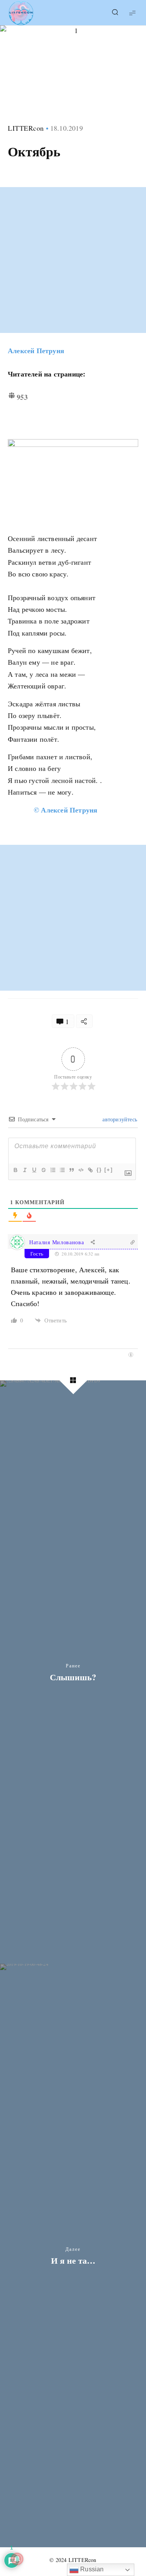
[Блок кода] (81, 1170)
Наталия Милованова (57, 1242)
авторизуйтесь (119, 1119)
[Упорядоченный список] (53, 1170)
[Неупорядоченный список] (62, 1170)
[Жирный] (15, 1170)
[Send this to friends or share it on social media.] (84, 1021)
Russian (91, 2569)
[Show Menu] (132, 13)
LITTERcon (26, 128)
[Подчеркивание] (34, 1170)
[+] (109, 1170)
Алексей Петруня (36, 350)
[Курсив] (25, 1170)
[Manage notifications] (17, 2559)
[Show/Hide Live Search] (115, 13)
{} (99, 1170)
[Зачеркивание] (43, 1170)
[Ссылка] (90, 1170)
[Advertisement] (73, 260)
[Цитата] (71, 1170)
